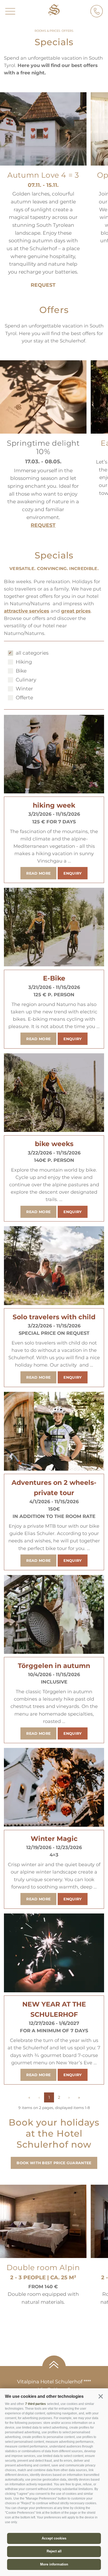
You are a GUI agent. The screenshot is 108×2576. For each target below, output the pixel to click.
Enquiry (72, 873)
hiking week (54, 805)
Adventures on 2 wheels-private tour (54, 1488)
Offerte (24, 698)
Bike (21, 671)
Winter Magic (54, 1839)
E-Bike (54, 978)
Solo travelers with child (54, 1317)
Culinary (26, 680)
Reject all (54, 2551)
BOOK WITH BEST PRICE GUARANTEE (54, 2163)
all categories (32, 653)
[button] (101, 2396)
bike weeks (54, 1144)
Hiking (24, 662)
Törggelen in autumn (54, 1666)
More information (54, 2564)
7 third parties (36, 2404)
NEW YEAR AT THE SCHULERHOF (54, 2009)
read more (38, 873)
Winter (24, 689)
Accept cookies (54, 2538)
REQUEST (43, 285)
